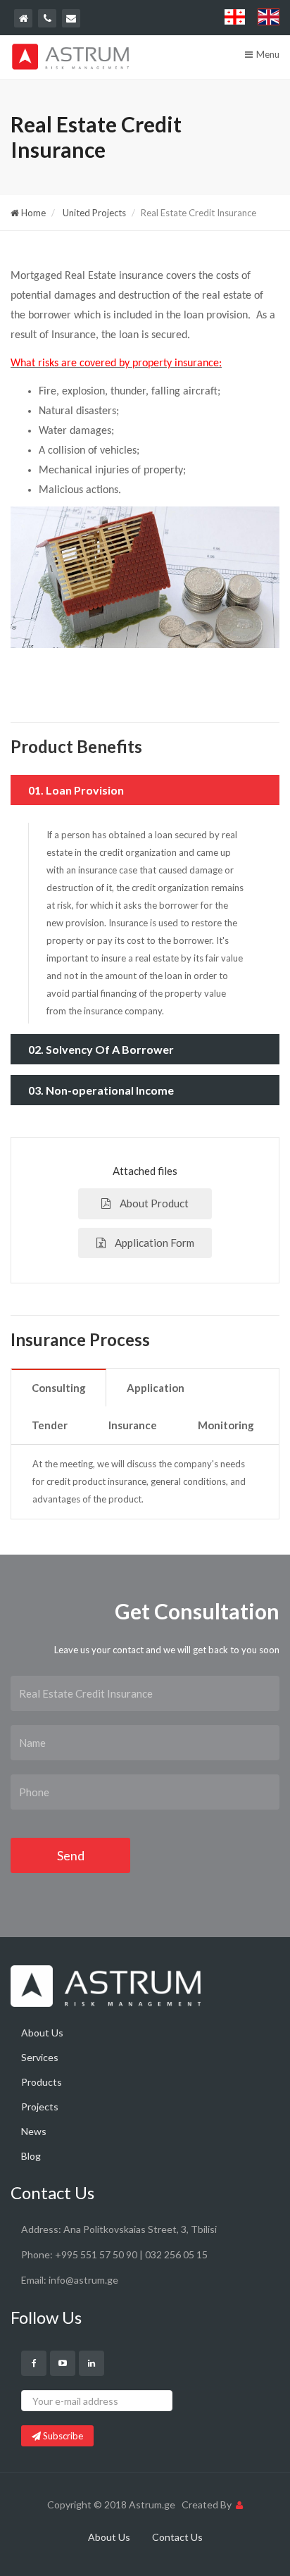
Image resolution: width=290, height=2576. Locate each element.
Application (156, 1388)
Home (32, 213)
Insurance (133, 1425)
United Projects (93, 213)
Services (40, 2057)
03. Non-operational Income (101, 1090)
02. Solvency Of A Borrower (101, 1049)
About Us (42, 2033)
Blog (31, 2156)
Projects (40, 2107)
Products (42, 2082)
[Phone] (47, 18)
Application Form (153, 1243)
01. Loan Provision (76, 790)
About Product (153, 1203)
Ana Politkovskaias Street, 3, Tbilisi (140, 2229)
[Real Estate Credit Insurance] (145, 591)
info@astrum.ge (83, 2280)
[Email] (71, 18)
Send (71, 1855)
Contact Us (177, 2537)
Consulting (59, 1388)
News (34, 2131)
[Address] (23, 18)
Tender (50, 1425)
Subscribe (62, 2436)
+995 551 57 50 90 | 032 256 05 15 (131, 2254)
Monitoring (226, 1425)
